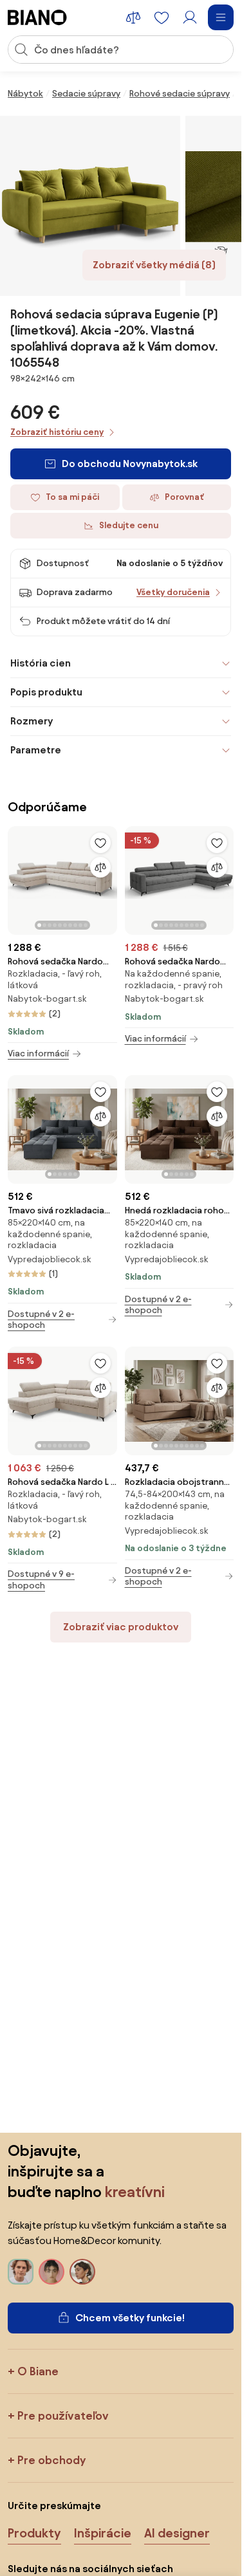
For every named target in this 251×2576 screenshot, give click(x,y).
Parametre (36, 750)
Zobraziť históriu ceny (57, 432)
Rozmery (32, 721)
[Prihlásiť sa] (190, 17)
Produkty (34, 2533)
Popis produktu (46, 692)
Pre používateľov (63, 2415)
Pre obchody (51, 2460)
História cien (41, 663)
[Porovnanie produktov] (133, 17)
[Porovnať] (100, 867)
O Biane (38, 2371)
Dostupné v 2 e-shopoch (41, 1320)
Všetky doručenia (173, 592)
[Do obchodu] (90, 206)
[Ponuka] (221, 17)
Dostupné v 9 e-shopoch (41, 1580)
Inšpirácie (103, 2533)
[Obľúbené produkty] (162, 17)
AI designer (177, 2533)
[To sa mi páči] (100, 843)
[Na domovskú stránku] (37, 17)
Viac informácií (38, 1053)
